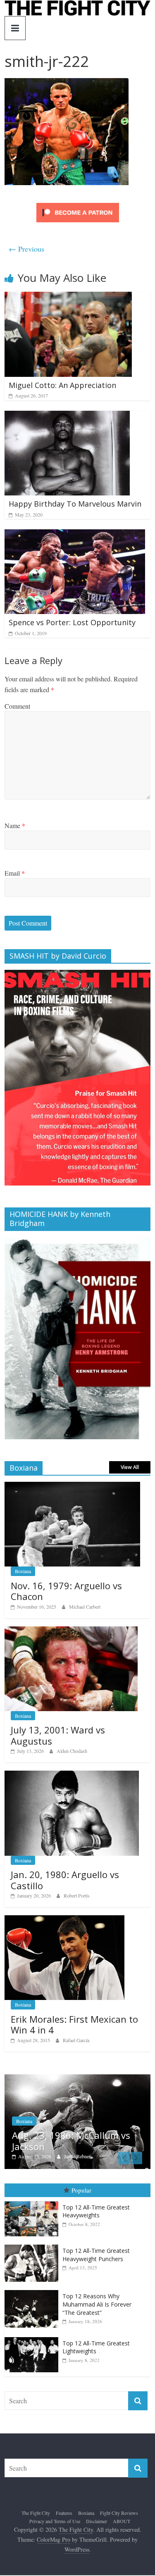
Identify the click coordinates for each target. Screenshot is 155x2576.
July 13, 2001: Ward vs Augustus (58, 1735)
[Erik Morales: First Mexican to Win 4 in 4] (64, 1920)
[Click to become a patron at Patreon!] (78, 204)
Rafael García (76, 2040)
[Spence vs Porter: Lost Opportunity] (75, 534)
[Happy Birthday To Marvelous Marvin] (67, 416)
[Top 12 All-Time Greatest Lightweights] (33, 2341)
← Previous (26, 249)
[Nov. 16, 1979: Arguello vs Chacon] (72, 1486)
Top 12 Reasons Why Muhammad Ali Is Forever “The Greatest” (97, 2309)
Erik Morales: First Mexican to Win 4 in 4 (74, 2024)
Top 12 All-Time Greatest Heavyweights (96, 2215)
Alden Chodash (72, 1751)
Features (64, 2517)
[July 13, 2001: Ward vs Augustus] (71, 1631)
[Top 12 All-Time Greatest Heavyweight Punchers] (33, 2249)
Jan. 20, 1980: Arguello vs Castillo (65, 1880)
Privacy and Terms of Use (55, 2525)
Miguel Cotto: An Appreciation (62, 385)
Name (15, 825)
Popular (81, 2195)
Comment (17, 706)
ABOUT (122, 2525)
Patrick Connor (91, 2160)
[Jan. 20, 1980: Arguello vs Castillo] (72, 1775)
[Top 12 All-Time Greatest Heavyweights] (33, 2206)
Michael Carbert (85, 1607)
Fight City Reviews (119, 2517)
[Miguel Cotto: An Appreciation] (68, 297)
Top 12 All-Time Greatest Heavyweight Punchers (96, 2259)
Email (15, 873)
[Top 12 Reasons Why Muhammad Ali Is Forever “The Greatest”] (33, 2295)
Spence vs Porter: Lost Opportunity (72, 622)
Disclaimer (97, 2525)
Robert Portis (77, 1895)
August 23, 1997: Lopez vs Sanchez (80, 2145)
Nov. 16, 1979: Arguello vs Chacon (66, 1591)
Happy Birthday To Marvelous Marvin (75, 504)
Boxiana (23, 1571)
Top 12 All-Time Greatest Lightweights (96, 2351)
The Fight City (36, 2517)
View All (130, 1467)
